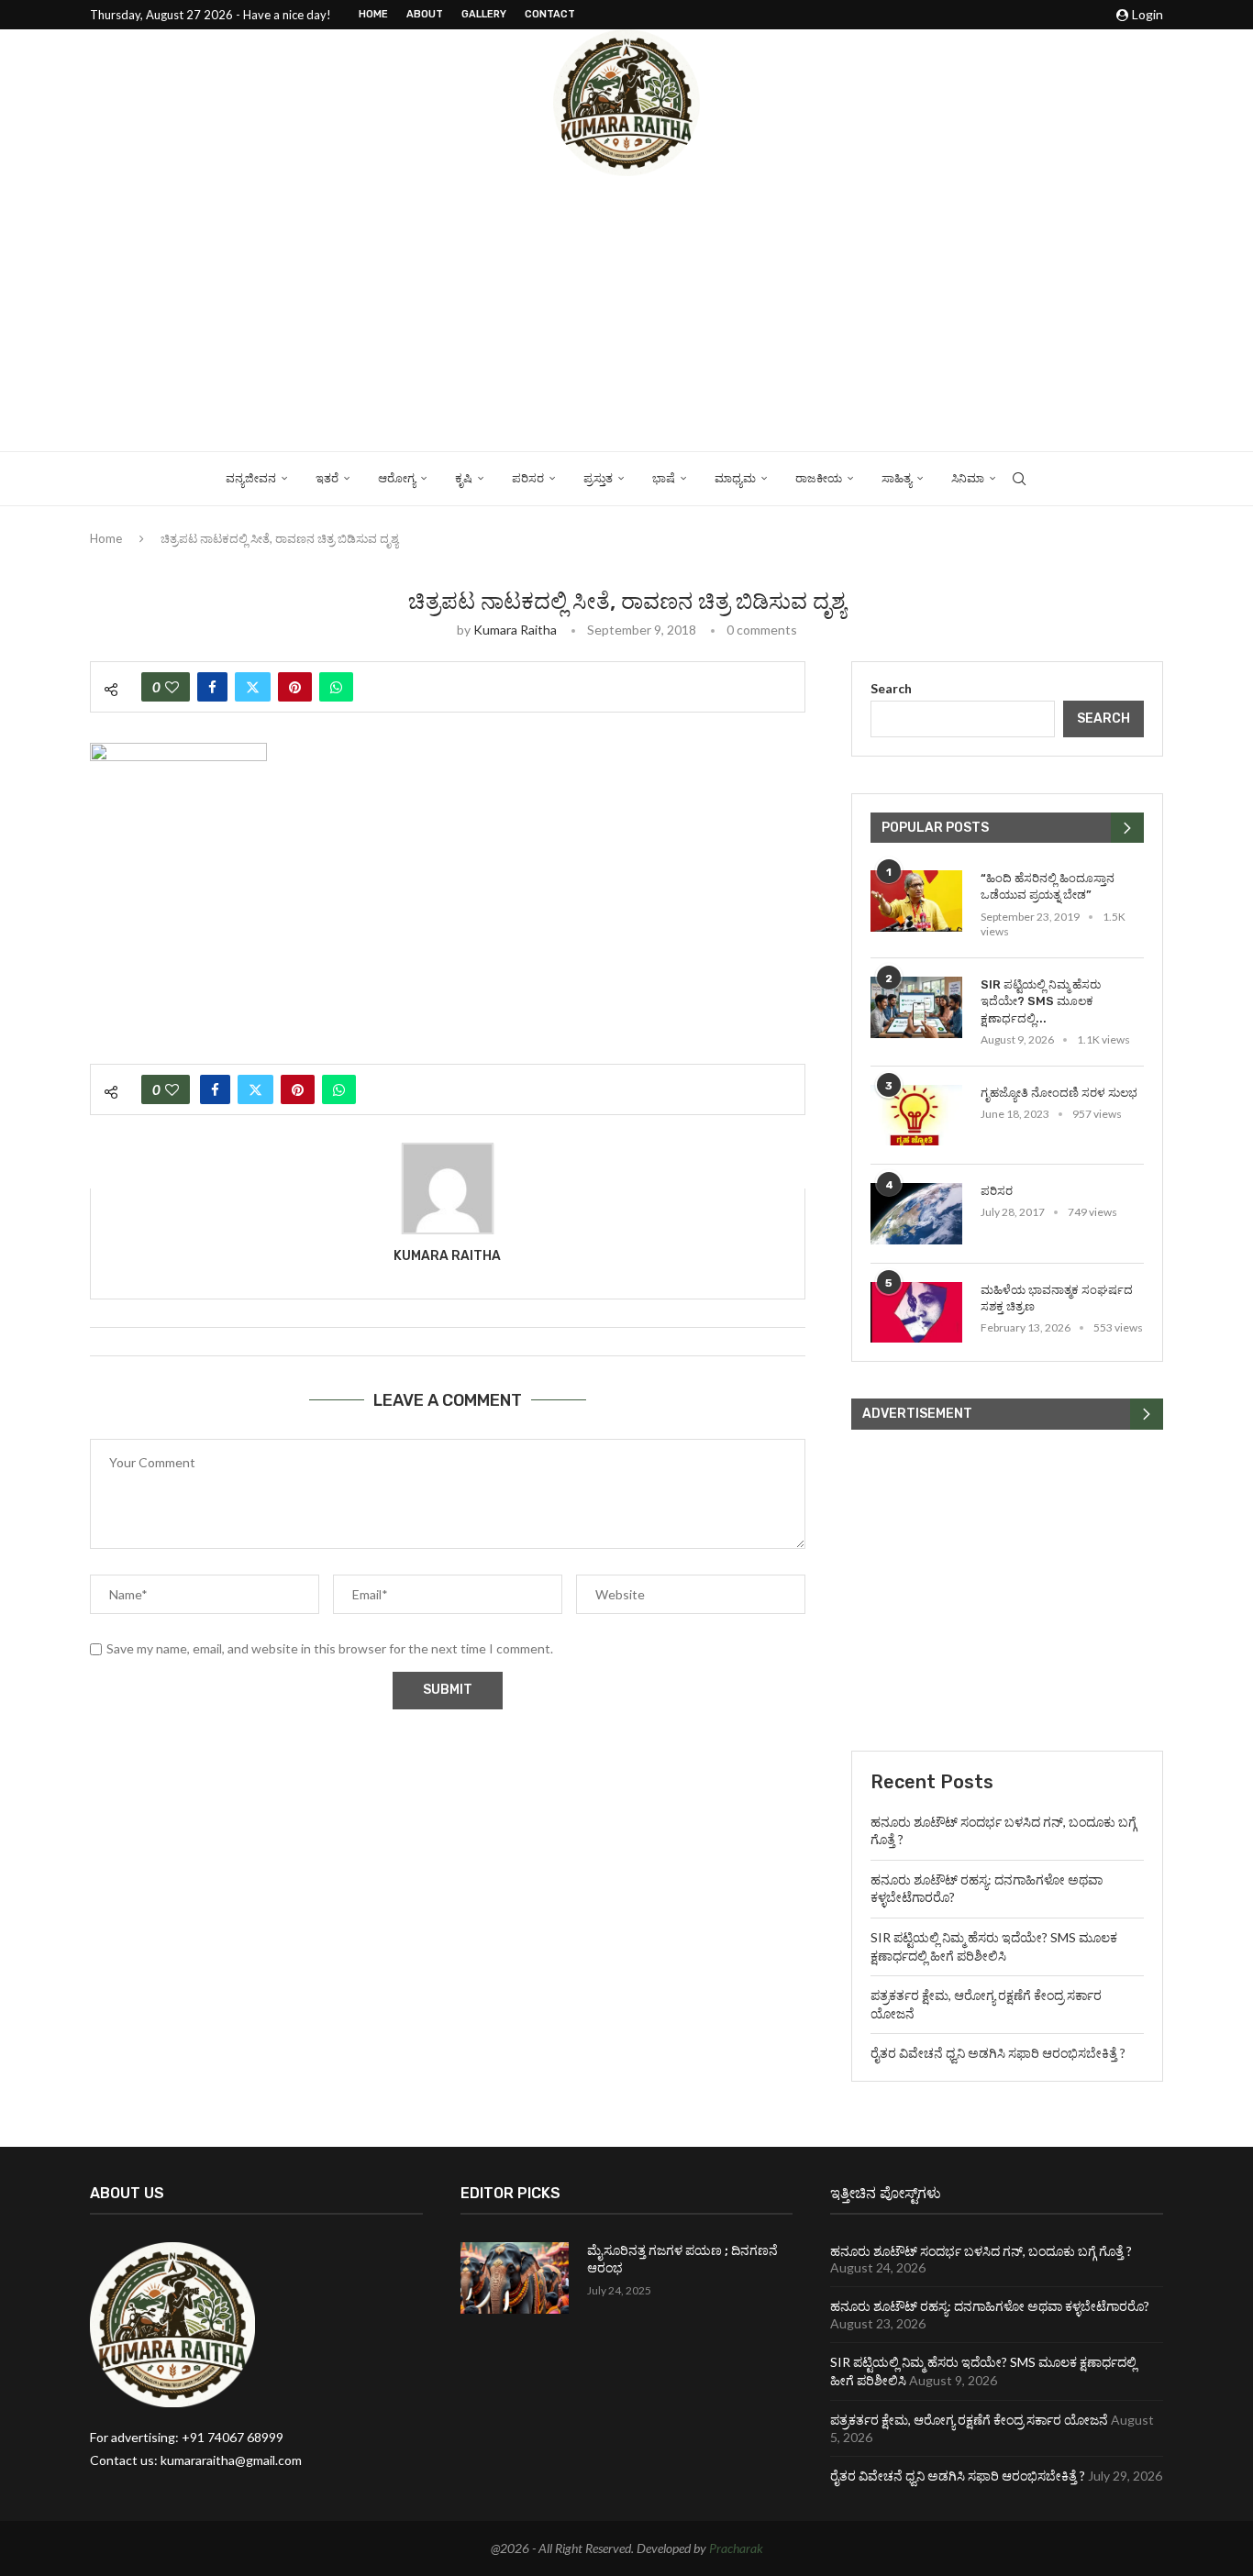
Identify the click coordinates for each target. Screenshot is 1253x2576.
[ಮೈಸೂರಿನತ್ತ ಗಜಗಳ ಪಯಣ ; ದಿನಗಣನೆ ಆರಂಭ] (515, 2278)
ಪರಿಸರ (528, 478)
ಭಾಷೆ (664, 478)
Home (373, 14)
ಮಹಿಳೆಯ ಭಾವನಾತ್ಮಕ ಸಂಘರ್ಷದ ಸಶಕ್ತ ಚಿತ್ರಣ (1057, 1298)
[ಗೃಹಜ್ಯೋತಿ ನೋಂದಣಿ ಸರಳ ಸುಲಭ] (916, 1116)
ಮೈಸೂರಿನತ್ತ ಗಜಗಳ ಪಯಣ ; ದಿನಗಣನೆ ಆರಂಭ (682, 2260)
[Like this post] (172, 687)
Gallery (484, 14)
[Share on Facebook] (212, 687)
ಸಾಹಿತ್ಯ (897, 478)
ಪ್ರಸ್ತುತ (598, 478)
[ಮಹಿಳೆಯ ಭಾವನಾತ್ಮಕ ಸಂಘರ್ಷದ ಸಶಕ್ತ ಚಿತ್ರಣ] (916, 1313)
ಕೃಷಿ (464, 478)
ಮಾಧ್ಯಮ (735, 478)
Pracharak (736, 2548)
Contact (550, 14)
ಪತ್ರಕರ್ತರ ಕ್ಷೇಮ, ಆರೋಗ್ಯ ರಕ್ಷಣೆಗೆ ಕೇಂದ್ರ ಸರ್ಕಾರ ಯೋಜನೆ (969, 2420)
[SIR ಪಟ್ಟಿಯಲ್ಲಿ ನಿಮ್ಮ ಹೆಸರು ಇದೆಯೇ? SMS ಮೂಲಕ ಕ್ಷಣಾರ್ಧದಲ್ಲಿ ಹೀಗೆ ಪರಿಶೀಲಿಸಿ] (916, 1007)
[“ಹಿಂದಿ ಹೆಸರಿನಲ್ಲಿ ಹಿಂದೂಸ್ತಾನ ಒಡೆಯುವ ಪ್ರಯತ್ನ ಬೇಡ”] (916, 901)
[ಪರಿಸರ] (916, 1214)
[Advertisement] (626, 314)
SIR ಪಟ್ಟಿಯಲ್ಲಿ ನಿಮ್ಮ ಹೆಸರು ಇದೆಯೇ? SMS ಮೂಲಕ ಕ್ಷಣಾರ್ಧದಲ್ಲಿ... (1041, 1001)
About (425, 14)
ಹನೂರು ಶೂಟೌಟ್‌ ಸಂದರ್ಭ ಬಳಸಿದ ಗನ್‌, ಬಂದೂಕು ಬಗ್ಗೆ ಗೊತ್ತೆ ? (981, 2251)
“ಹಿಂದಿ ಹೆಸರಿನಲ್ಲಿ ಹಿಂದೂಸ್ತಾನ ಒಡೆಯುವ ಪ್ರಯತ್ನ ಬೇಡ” (1048, 886)
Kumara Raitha (515, 630)
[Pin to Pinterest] (295, 687)
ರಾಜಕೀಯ (819, 478)
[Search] (1019, 479)
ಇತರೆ (327, 478)
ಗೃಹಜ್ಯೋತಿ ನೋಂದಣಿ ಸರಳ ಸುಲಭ (1059, 1093)
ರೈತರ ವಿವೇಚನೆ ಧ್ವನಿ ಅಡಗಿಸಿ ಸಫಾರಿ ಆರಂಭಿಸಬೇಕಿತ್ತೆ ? (998, 2053)
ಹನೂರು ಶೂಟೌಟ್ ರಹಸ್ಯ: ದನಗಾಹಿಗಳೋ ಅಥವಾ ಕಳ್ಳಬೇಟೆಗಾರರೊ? (990, 2306)
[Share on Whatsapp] (336, 687)
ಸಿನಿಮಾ (968, 478)
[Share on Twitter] (253, 687)
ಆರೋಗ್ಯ (397, 478)
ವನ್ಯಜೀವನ (251, 478)
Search (891, 688)
